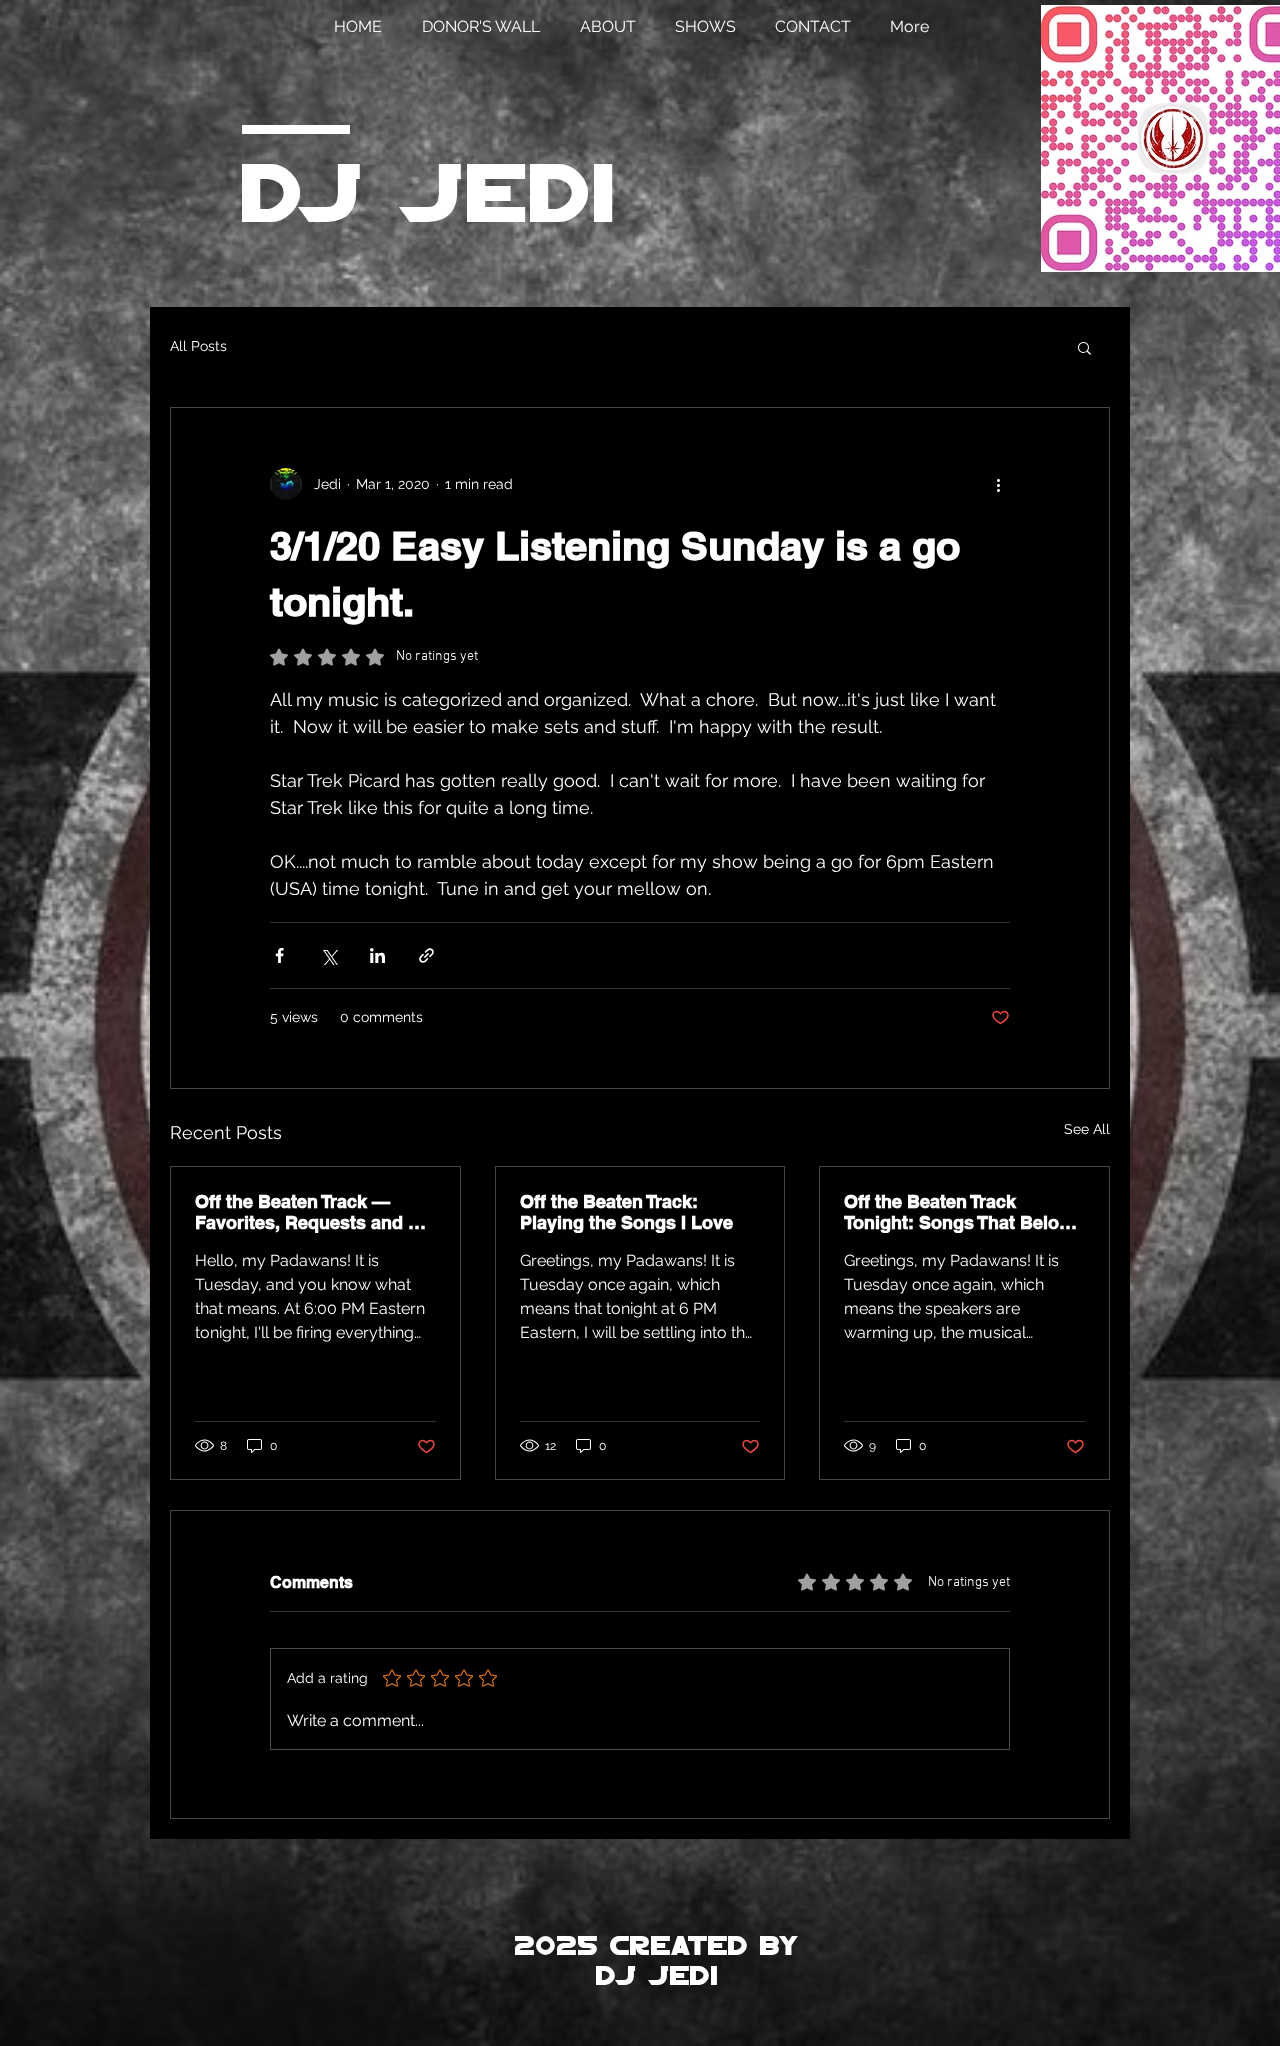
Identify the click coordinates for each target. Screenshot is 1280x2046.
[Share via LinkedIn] (377, 955)
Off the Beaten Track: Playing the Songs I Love (626, 1212)
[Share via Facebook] (279, 955)
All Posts (198, 346)
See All (1087, 1129)
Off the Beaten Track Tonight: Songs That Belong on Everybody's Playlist (962, 1212)
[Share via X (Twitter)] (328, 955)
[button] (1084, 347)
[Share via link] (426, 955)
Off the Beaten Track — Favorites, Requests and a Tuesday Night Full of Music (313, 1212)
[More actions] (998, 484)
